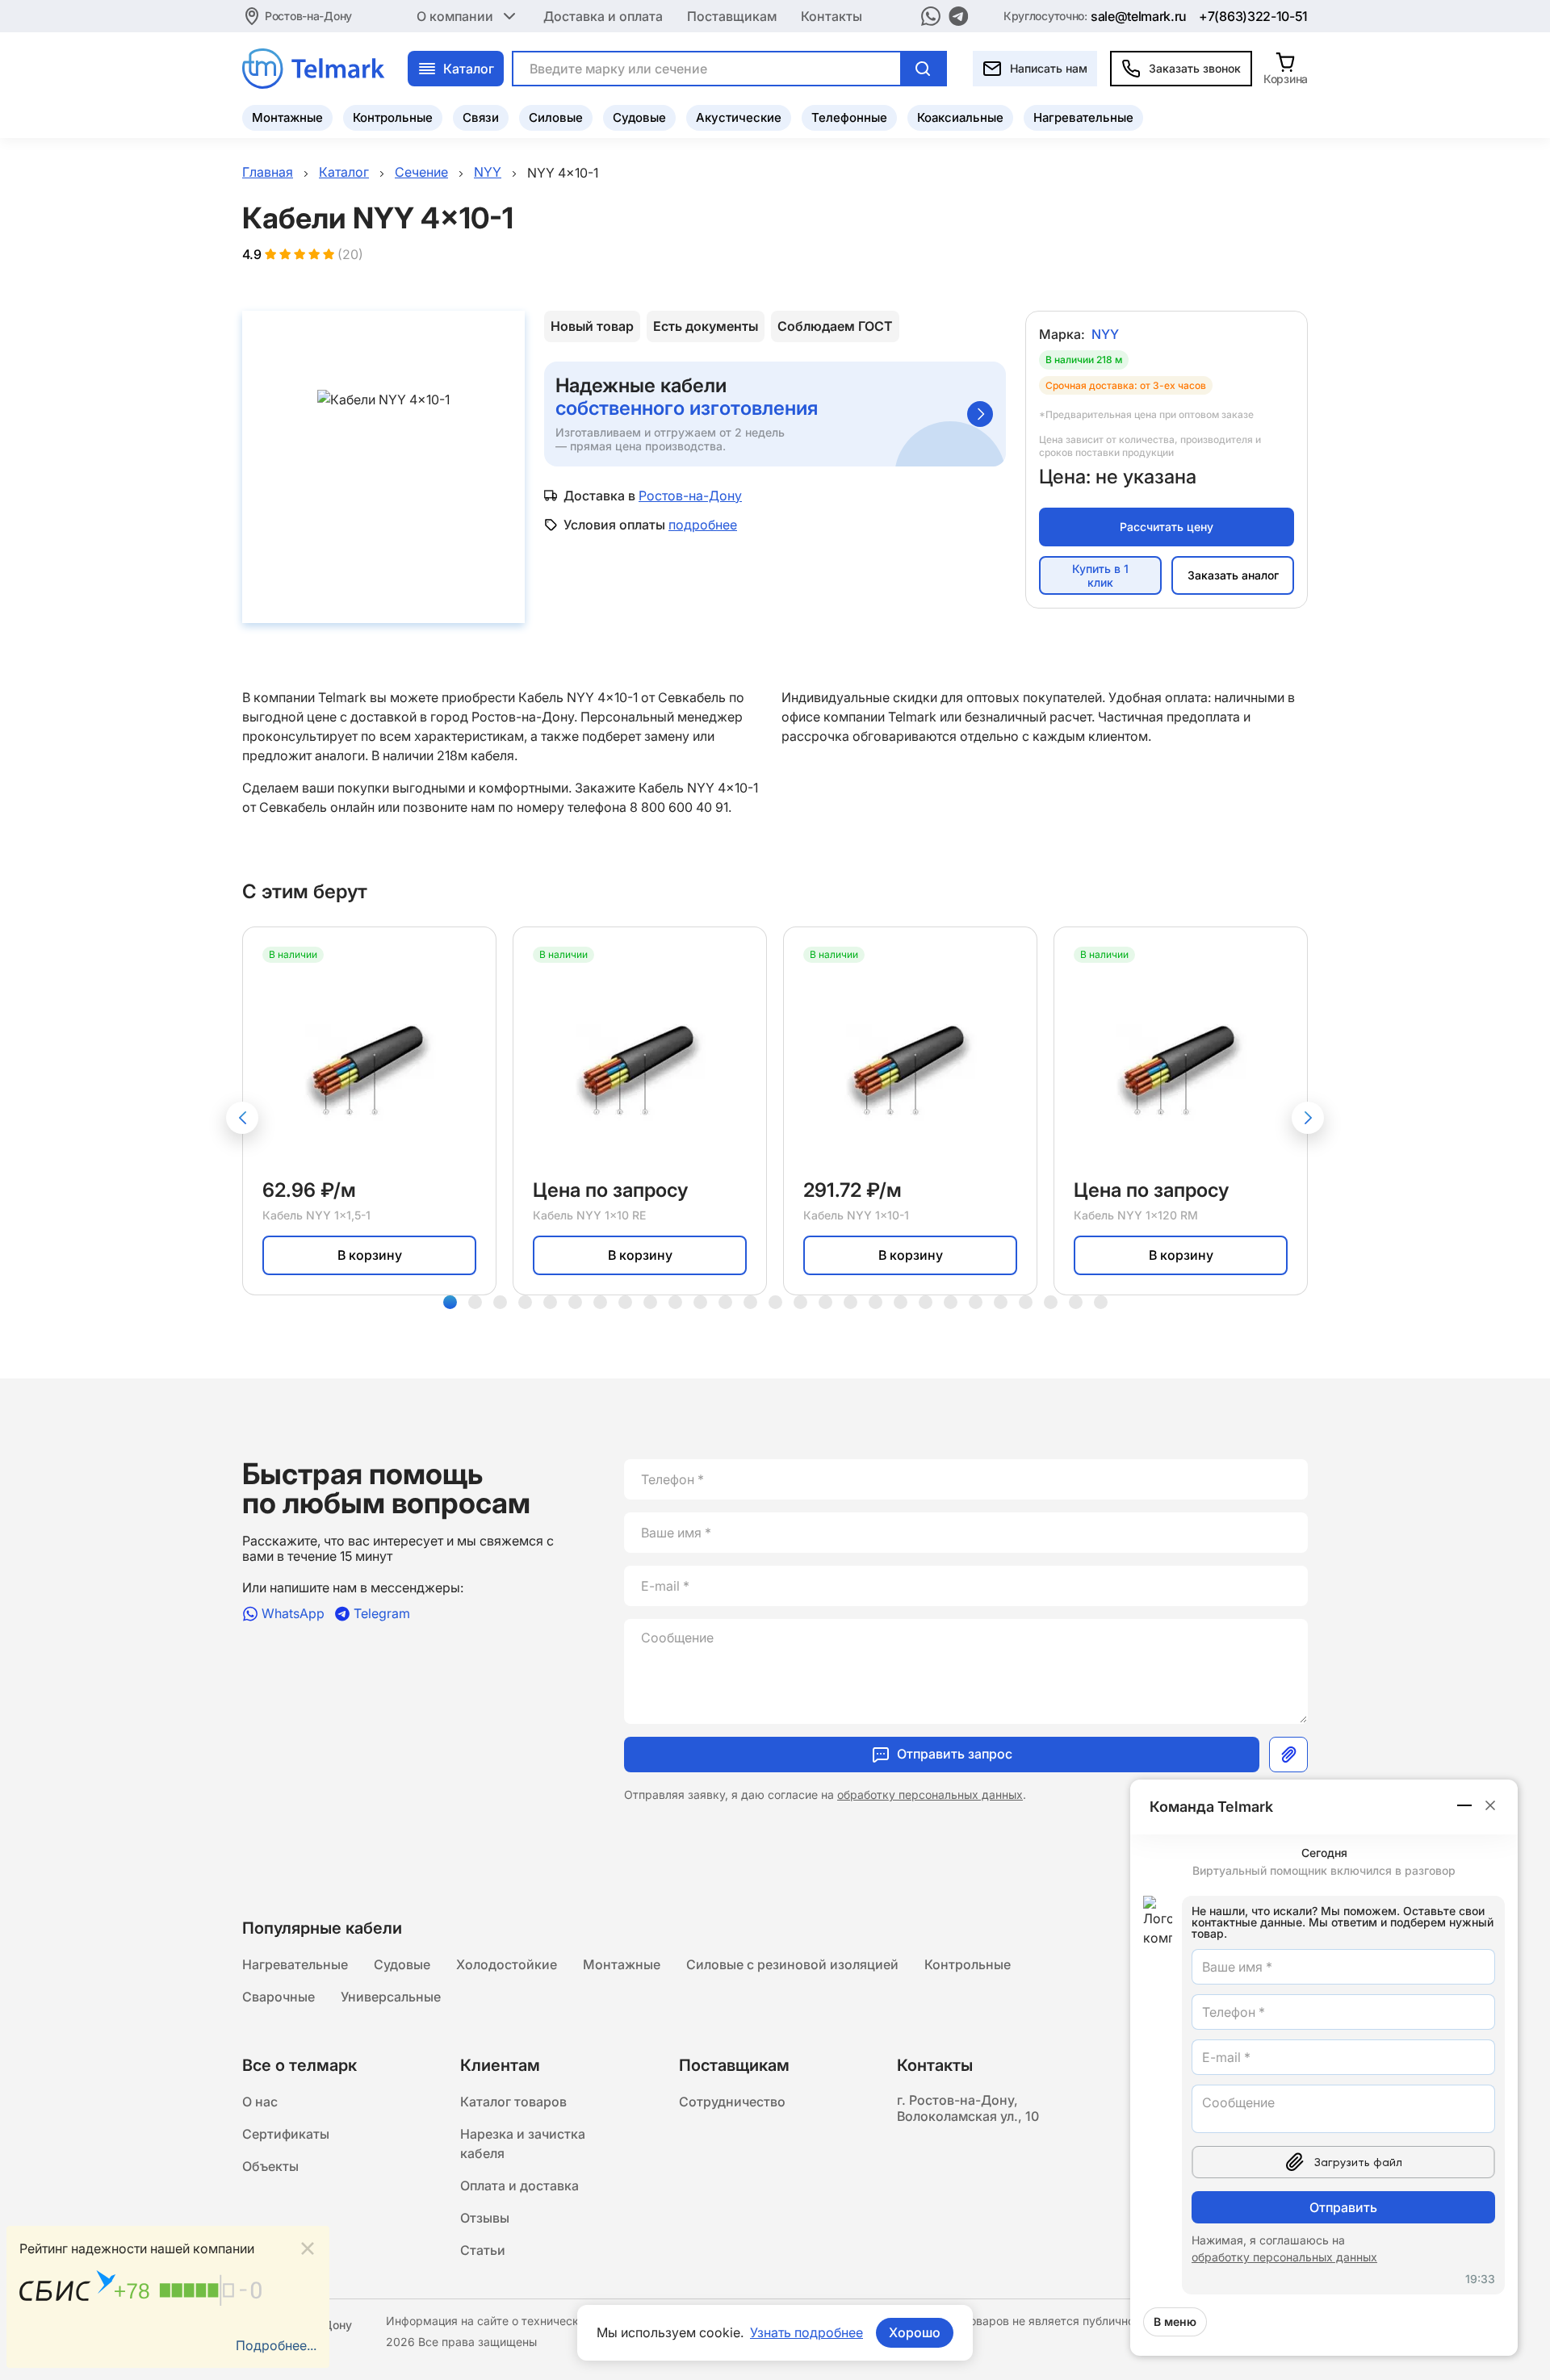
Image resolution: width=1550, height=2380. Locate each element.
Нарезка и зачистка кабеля (523, 2144)
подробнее (703, 525)
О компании (455, 16)
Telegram (382, 1614)
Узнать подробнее (806, 2332)
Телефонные (849, 117)
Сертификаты (286, 2134)
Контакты (832, 16)
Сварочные (279, 1997)
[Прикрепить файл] (1288, 1755)
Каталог (469, 69)
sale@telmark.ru (1139, 16)
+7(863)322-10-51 (1253, 16)
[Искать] (923, 69)
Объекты (270, 2166)
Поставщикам (732, 16)
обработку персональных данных (930, 1794)
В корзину (370, 1255)
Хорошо (915, 2332)
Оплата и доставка (519, 2186)
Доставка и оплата (603, 16)
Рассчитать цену (1167, 527)
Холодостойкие (507, 1964)
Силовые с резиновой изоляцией (792, 1964)
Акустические (739, 117)
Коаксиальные (960, 117)
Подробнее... (276, 2345)
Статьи (483, 2250)
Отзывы (485, 2218)
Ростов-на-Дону (308, 16)
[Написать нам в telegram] (959, 16)
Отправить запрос (955, 1754)
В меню (1175, 2321)
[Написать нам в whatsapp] (931, 16)
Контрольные (393, 117)
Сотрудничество (732, 2102)
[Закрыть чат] (1490, 1805)
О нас (260, 2102)
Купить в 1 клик (1100, 575)
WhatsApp (293, 1614)
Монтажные (287, 117)
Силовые (556, 117)
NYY (1105, 334)
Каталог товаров (513, 2102)
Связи (481, 117)
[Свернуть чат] (1465, 1805)
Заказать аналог (1233, 575)
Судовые (639, 117)
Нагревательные (1083, 117)
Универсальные (391, 1997)
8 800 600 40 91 (679, 807)
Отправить (1343, 2207)
